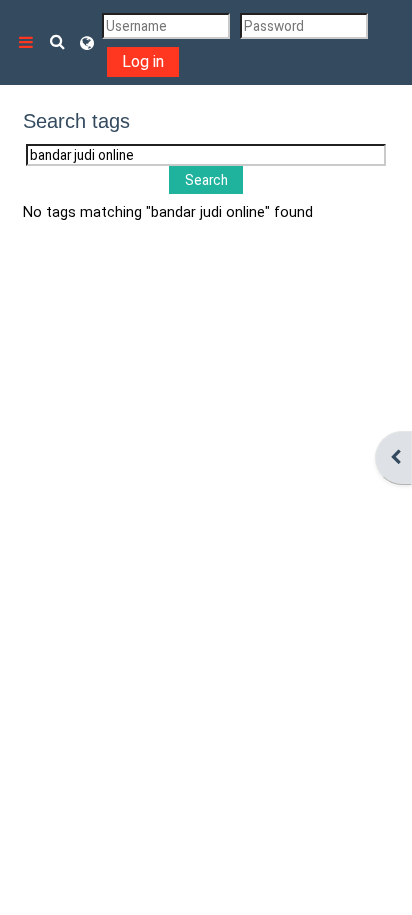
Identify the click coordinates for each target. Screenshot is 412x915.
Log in (143, 61)
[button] (58, 42)
